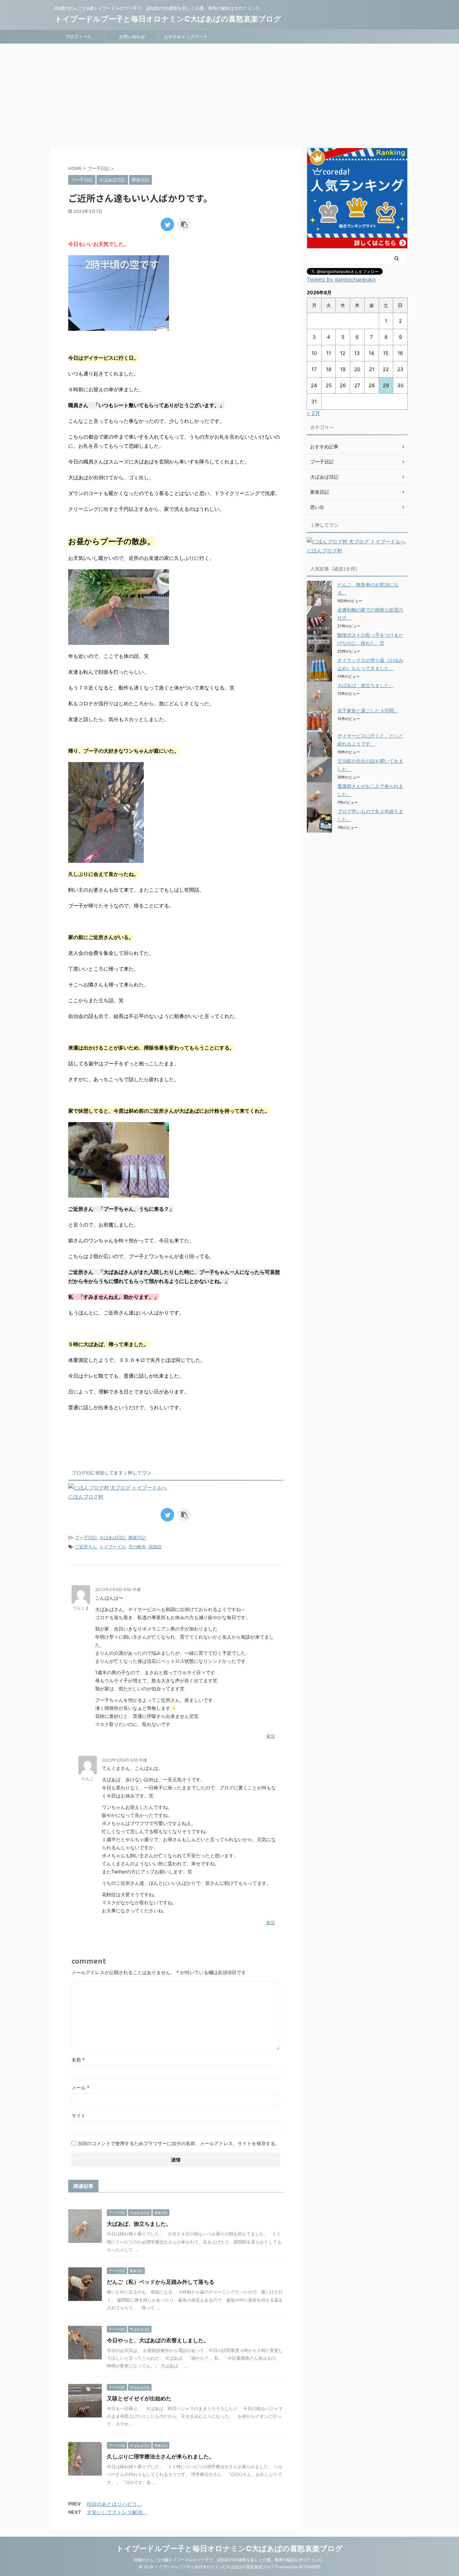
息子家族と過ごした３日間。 (368, 710)
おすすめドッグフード (186, 37)
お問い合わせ (132, 37)
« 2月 (314, 413)
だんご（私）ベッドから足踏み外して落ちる (161, 2282)
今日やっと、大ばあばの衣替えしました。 (158, 2340)
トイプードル (113, 1547)
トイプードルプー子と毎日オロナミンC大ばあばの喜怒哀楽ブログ (168, 19)
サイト (79, 2115)
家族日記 (137, 1538)
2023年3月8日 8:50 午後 (118, 1589)
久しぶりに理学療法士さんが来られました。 (161, 2456)
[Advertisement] (229, 94)
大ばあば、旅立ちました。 (139, 2224)
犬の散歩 (137, 1547)
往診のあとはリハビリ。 (114, 2504)
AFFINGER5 (310, 2567)
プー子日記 (86, 1538)
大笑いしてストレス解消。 (117, 2512)
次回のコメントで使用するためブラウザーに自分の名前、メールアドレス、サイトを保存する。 (179, 2143)
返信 (270, 1736)
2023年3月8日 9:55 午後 (124, 1760)
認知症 (155, 1547)
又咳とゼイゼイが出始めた (139, 2398)
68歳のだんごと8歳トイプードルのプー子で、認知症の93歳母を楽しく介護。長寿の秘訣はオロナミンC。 (230, 2560)
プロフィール (78, 37)
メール (80, 2088)
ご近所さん (86, 1547)
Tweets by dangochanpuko (341, 279)
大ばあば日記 (113, 1538)
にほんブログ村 (86, 1497)
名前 (78, 2060)
